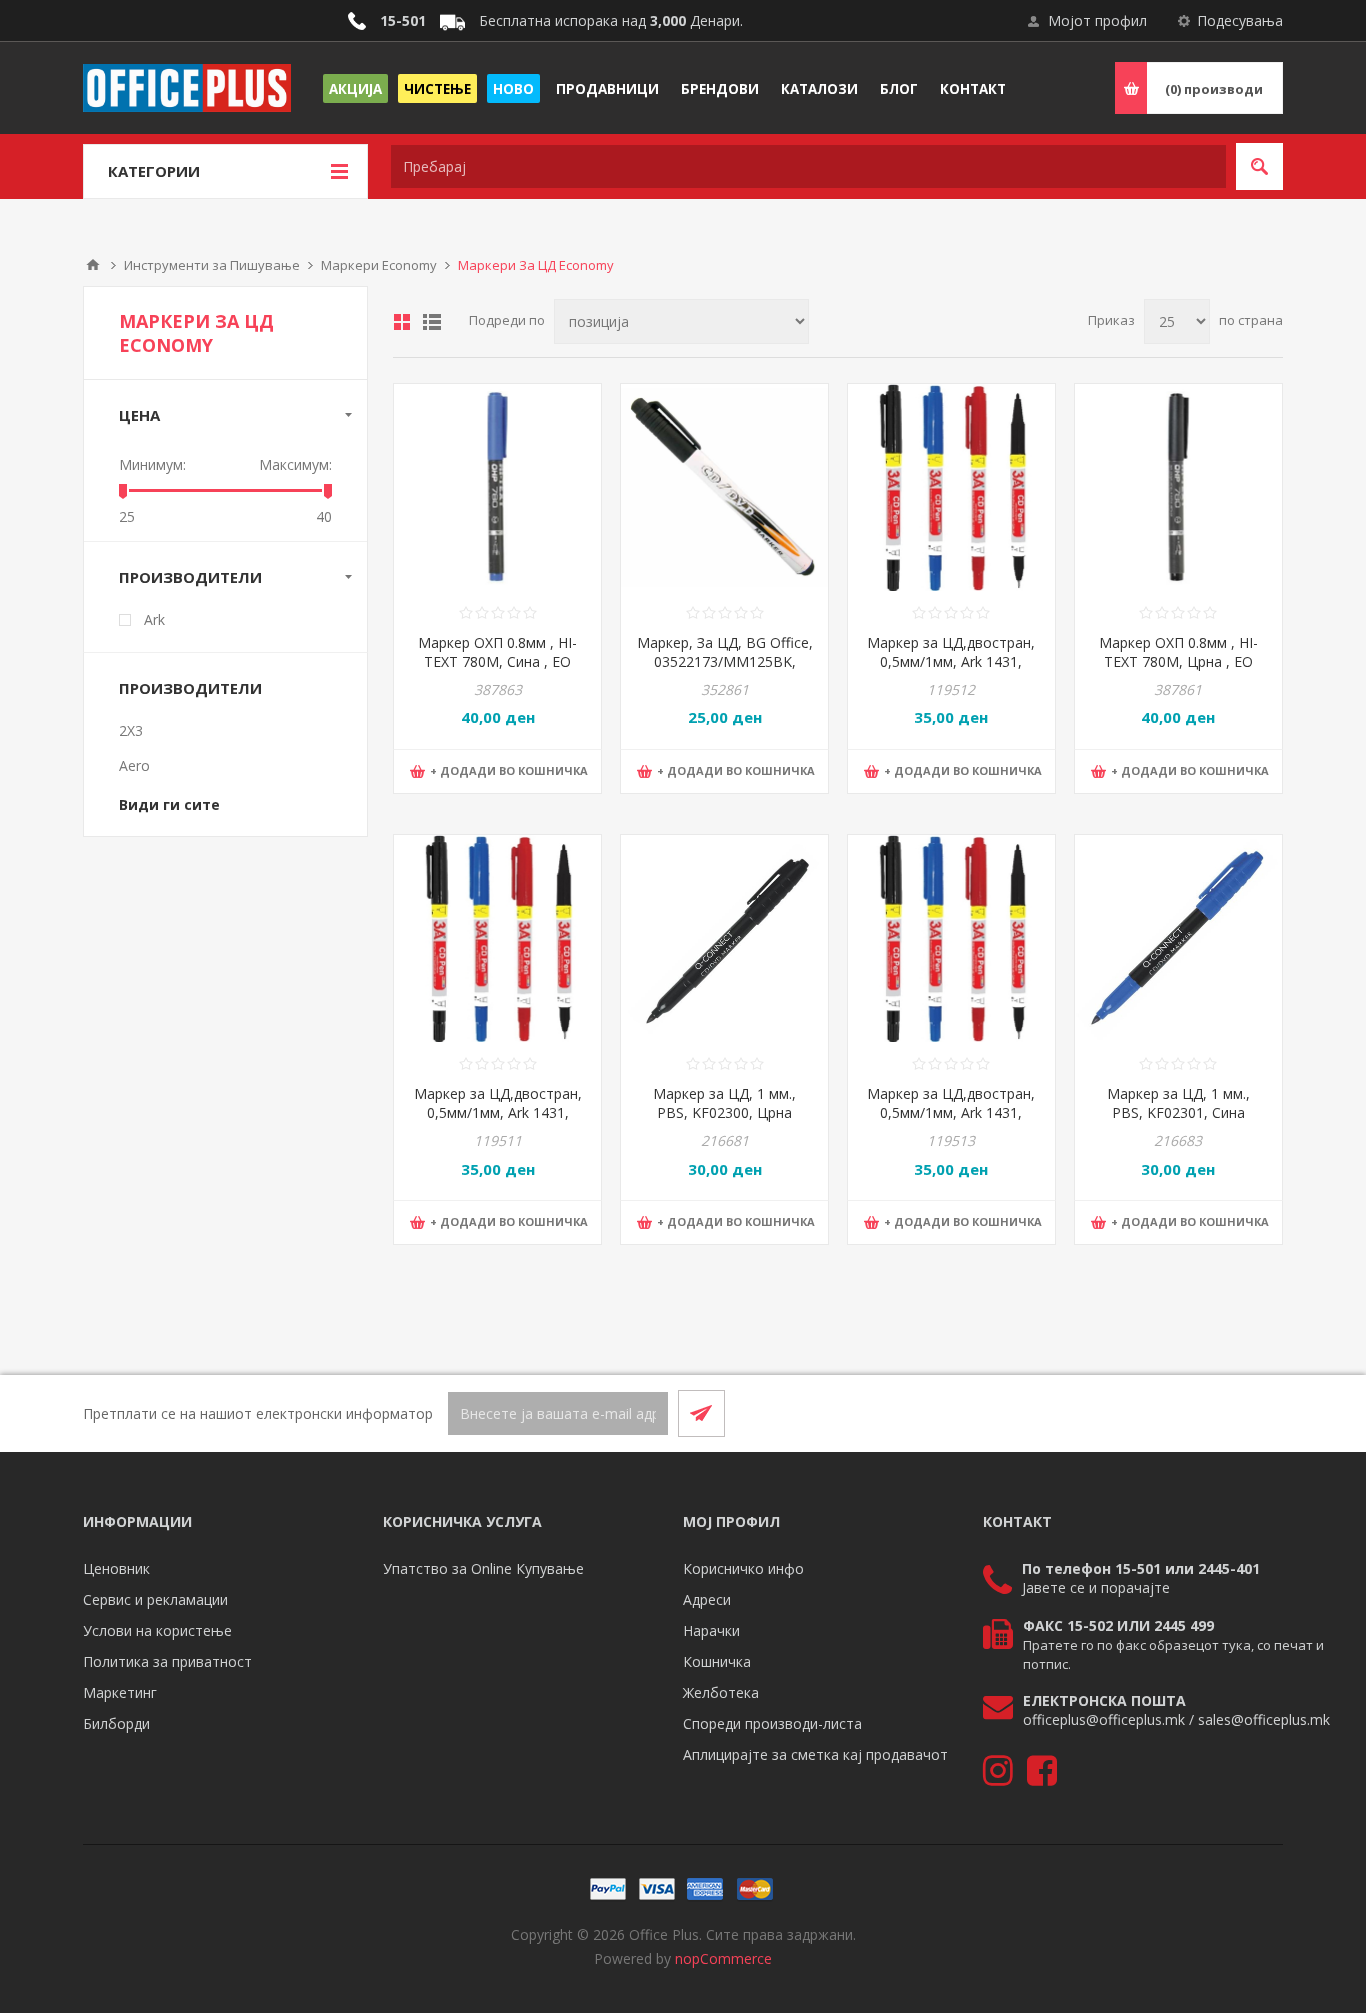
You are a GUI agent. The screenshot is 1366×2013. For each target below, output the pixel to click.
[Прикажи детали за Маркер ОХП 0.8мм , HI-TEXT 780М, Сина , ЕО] (497, 487)
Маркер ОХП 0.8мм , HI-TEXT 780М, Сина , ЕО (497, 652)
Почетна (93, 265)
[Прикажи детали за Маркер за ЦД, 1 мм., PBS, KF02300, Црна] (724, 938)
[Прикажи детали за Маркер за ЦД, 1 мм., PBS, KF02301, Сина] (1178, 938)
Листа (432, 322)
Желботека (721, 1692)
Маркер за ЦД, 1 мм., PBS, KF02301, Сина (1178, 1103)
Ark (154, 619)
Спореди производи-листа (772, 1723)
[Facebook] (1211, 1413)
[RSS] (1259, 1413)
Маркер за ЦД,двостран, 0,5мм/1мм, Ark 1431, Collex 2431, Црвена (951, 661)
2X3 (131, 730)
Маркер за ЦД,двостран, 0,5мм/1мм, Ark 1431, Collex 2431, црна (498, 1112)
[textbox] (808, 166)
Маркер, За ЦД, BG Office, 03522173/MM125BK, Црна (725, 661)
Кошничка (717, 1661)
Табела (402, 322)
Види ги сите (169, 804)
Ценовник (116, 1568)
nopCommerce (723, 1958)
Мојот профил (1097, 20)
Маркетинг (120, 1692)
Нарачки (711, 1630)
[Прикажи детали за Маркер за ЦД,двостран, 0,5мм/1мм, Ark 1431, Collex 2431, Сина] (951, 938)
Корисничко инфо (743, 1568)
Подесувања (1240, 20)
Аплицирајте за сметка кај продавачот (815, 1754)
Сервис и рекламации (155, 1599)
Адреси (707, 1599)
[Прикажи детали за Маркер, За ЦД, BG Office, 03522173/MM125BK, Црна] (724, 487)
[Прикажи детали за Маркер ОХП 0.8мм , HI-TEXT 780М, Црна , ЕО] (1178, 487)
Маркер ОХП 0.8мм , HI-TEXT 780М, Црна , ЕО (1178, 652)
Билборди (116, 1723)
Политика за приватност (167, 1661)
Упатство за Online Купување (483, 1568)
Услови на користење (157, 1630)
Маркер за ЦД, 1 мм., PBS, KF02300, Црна (724, 1103)
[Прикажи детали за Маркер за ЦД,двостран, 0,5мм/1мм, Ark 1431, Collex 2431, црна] (497, 938)
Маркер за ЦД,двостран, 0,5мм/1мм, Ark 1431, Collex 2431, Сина (951, 1112)
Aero (134, 765)
